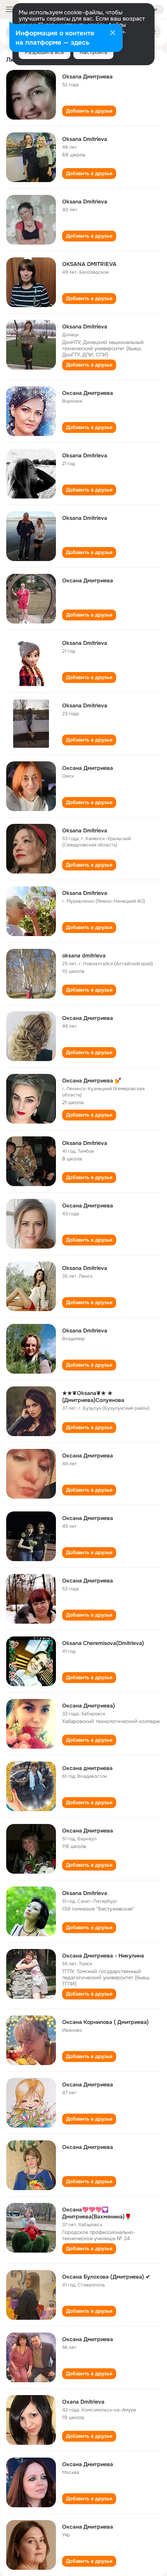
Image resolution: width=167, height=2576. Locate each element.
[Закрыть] (113, 33)
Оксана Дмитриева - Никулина (103, 1956)
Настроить (93, 52)
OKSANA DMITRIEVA (89, 264)
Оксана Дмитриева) (89, 1706)
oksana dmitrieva (84, 955)
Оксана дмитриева (87, 1768)
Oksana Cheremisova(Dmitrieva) (103, 1643)
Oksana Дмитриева (87, 76)
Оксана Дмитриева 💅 (92, 1080)
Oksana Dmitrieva (85, 139)
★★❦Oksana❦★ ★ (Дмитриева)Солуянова (93, 1397)
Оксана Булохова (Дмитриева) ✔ (106, 2277)
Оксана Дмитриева (88, 393)
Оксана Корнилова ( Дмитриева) (105, 2022)
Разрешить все (44, 52)
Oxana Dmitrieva (83, 2402)
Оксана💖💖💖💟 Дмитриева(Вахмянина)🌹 (97, 2213)
